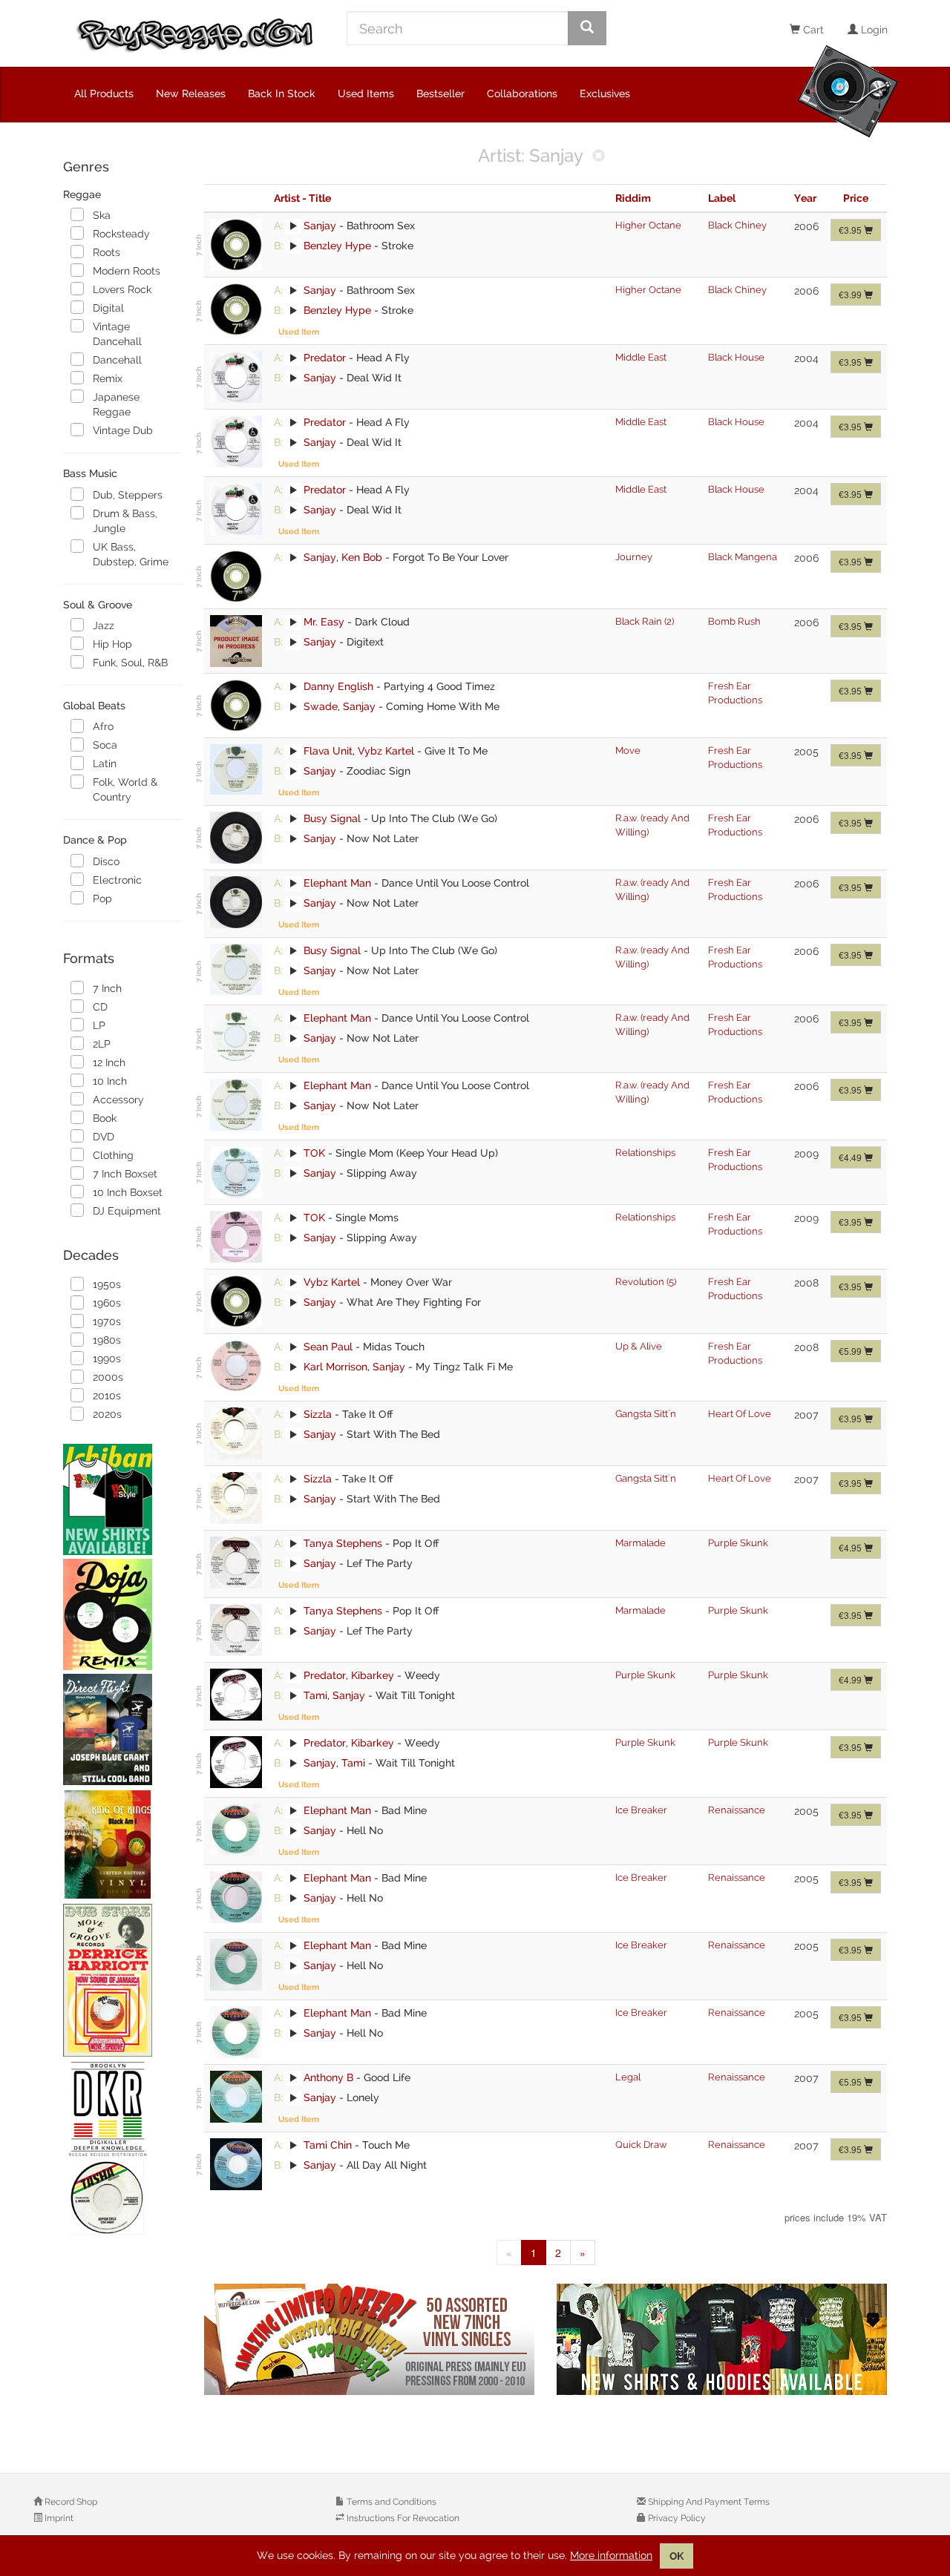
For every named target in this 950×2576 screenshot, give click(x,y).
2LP (102, 1044)
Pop (102, 898)
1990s (107, 1358)
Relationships (645, 1153)
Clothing (113, 1155)
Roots (107, 252)
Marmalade (641, 1543)
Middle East (641, 357)
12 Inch (109, 1062)
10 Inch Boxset (128, 1192)
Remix (108, 378)
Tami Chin (328, 2145)
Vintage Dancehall (117, 334)
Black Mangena (743, 557)
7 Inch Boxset (125, 1174)
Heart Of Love (740, 1414)
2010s (107, 1396)
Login (873, 30)
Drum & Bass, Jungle (125, 521)
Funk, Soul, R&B (130, 663)
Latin (105, 763)
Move (628, 750)
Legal (628, 2077)
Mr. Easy (324, 622)
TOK (314, 1153)
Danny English (338, 686)
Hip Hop (112, 644)
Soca (105, 745)
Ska (102, 215)
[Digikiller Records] (122, 2149)
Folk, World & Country (125, 789)
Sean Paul (328, 1347)
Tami (315, 1695)
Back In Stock (282, 93)
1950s (107, 1284)
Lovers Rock (122, 289)
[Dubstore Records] (122, 1980)
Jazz (104, 625)
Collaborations (522, 93)
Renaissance (737, 1810)
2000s (108, 1377)
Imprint (58, 2518)
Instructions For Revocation (402, 2518)
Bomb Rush (734, 621)
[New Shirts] (122, 1499)
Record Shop (70, 2502)
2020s (107, 1414)
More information (611, 2555)
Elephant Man (337, 883)
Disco (106, 861)
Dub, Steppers (128, 495)
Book (105, 1118)
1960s (107, 1303)
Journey (634, 557)
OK (677, 2556)
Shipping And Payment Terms (708, 2502)
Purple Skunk (738, 1543)
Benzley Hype (337, 246)
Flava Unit (328, 751)
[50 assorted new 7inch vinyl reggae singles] (369, 2339)
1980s (107, 1340)
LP (99, 1025)
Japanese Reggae (116, 404)
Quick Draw (641, 2145)
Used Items (366, 93)
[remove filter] (599, 157)
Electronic (117, 880)
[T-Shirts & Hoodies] (722, 2339)
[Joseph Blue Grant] (122, 1729)
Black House (736, 357)
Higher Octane (648, 225)
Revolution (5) (646, 1282)
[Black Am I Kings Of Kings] (122, 1844)
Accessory (118, 1100)
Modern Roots (127, 271)
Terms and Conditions (390, 2502)
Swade (321, 706)
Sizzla (318, 1414)
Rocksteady (121, 234)
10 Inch (110, 1081)
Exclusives (605, 93)
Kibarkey (373, 1675)
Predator (325, 358)
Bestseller (440, 93)
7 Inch (107, 988)
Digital (108, 308)
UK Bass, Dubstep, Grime (131, 554)
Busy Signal (332, 818)
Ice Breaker (641, 1810)
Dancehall (117, 360)
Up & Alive (639, 1346)
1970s (107, 1321)
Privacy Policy (676, 2518)
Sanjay (320, 226)
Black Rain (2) (645, 621)
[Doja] (122, 1614)
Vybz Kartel (386, 751)
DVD (104, 1137)
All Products (104, 93)
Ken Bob (362, 557)
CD (100, 1007)
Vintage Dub (123, 430)
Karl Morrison (335, 1367)
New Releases (191, 93)
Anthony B (328, 2077)
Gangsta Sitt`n (646, 1414)
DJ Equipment (127, 1211)
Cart (812, 30)
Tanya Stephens (343, 1543)
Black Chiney (737, 225)
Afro (103, 726)
